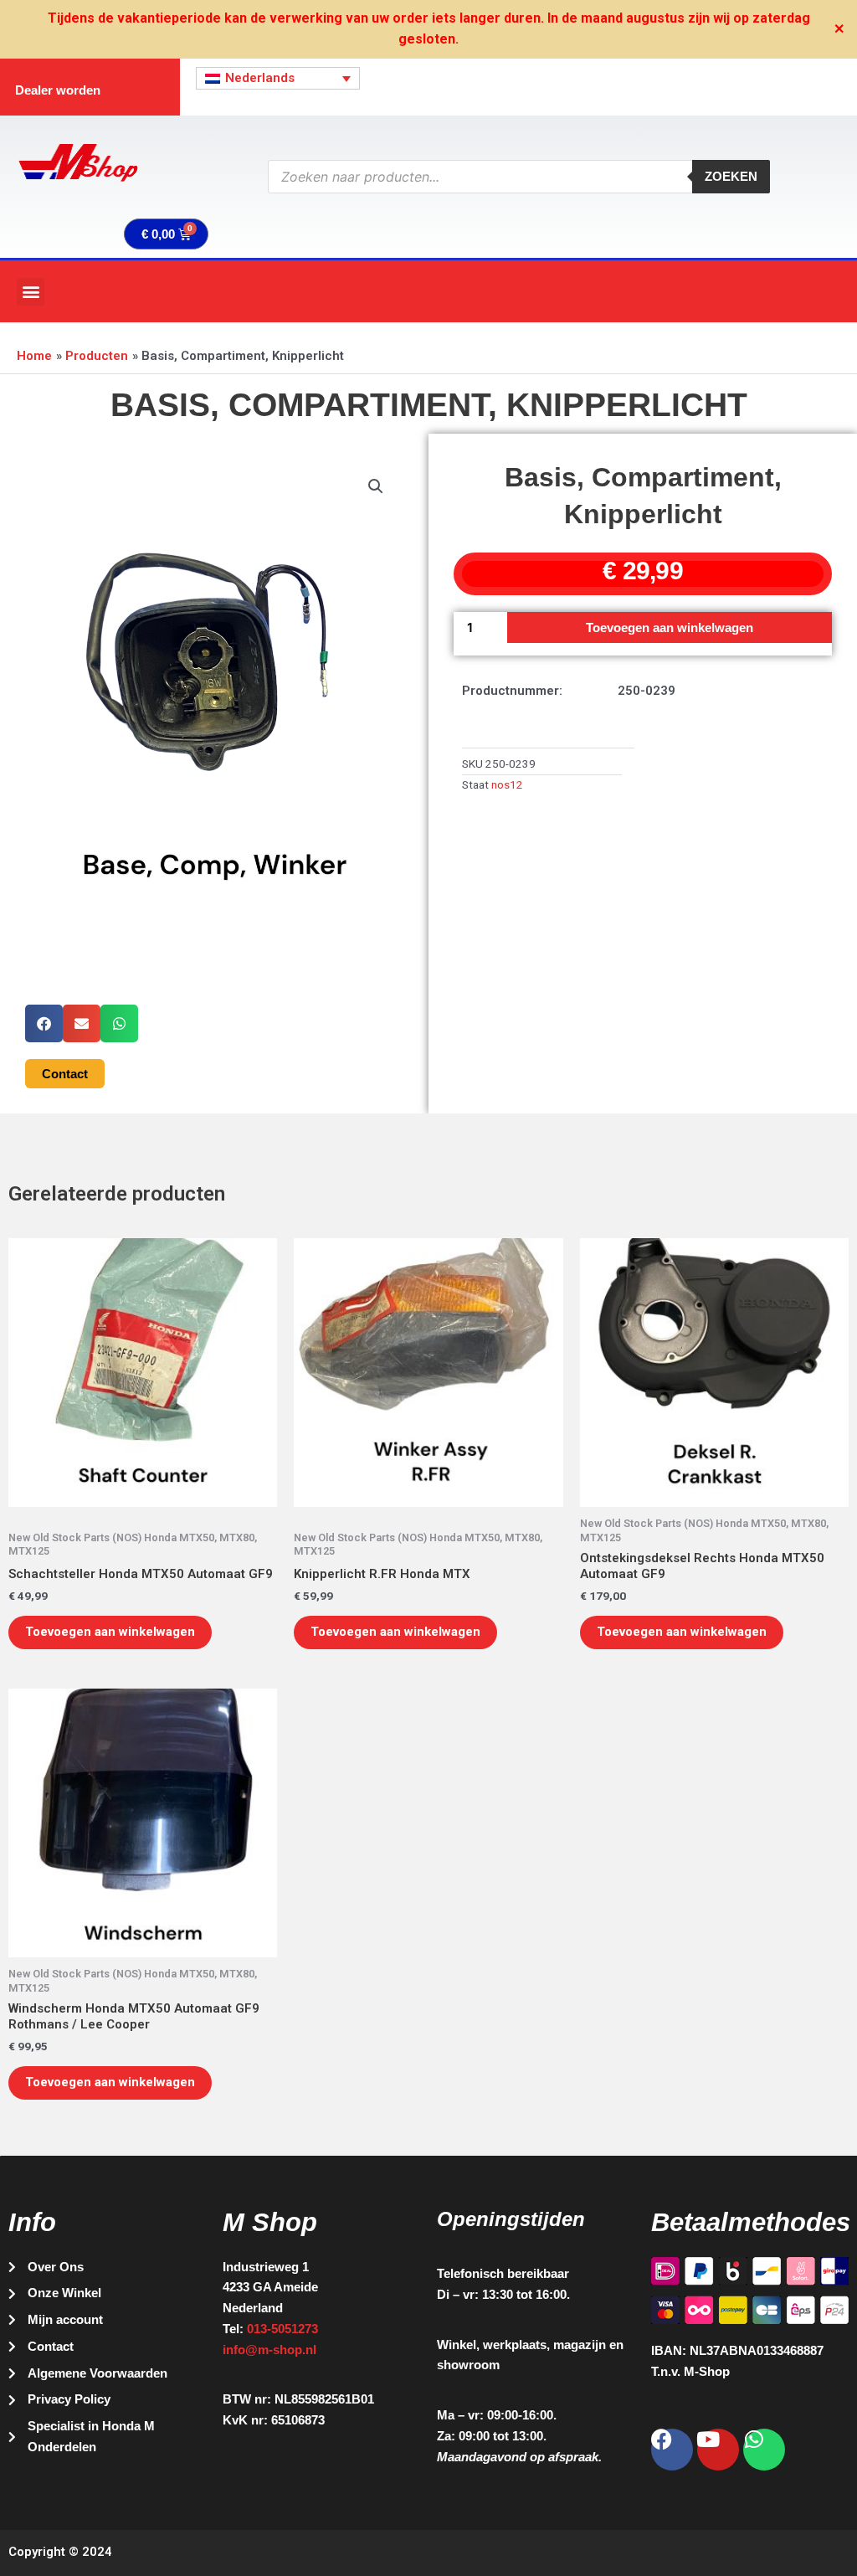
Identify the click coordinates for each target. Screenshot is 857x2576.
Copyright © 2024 (60, 2552)
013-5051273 (282, 2329)
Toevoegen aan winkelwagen (670, 627)
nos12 (507, 784)
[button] (31, 292)
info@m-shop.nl (269, 2350)
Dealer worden (58, 90)
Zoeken (731, 176)
